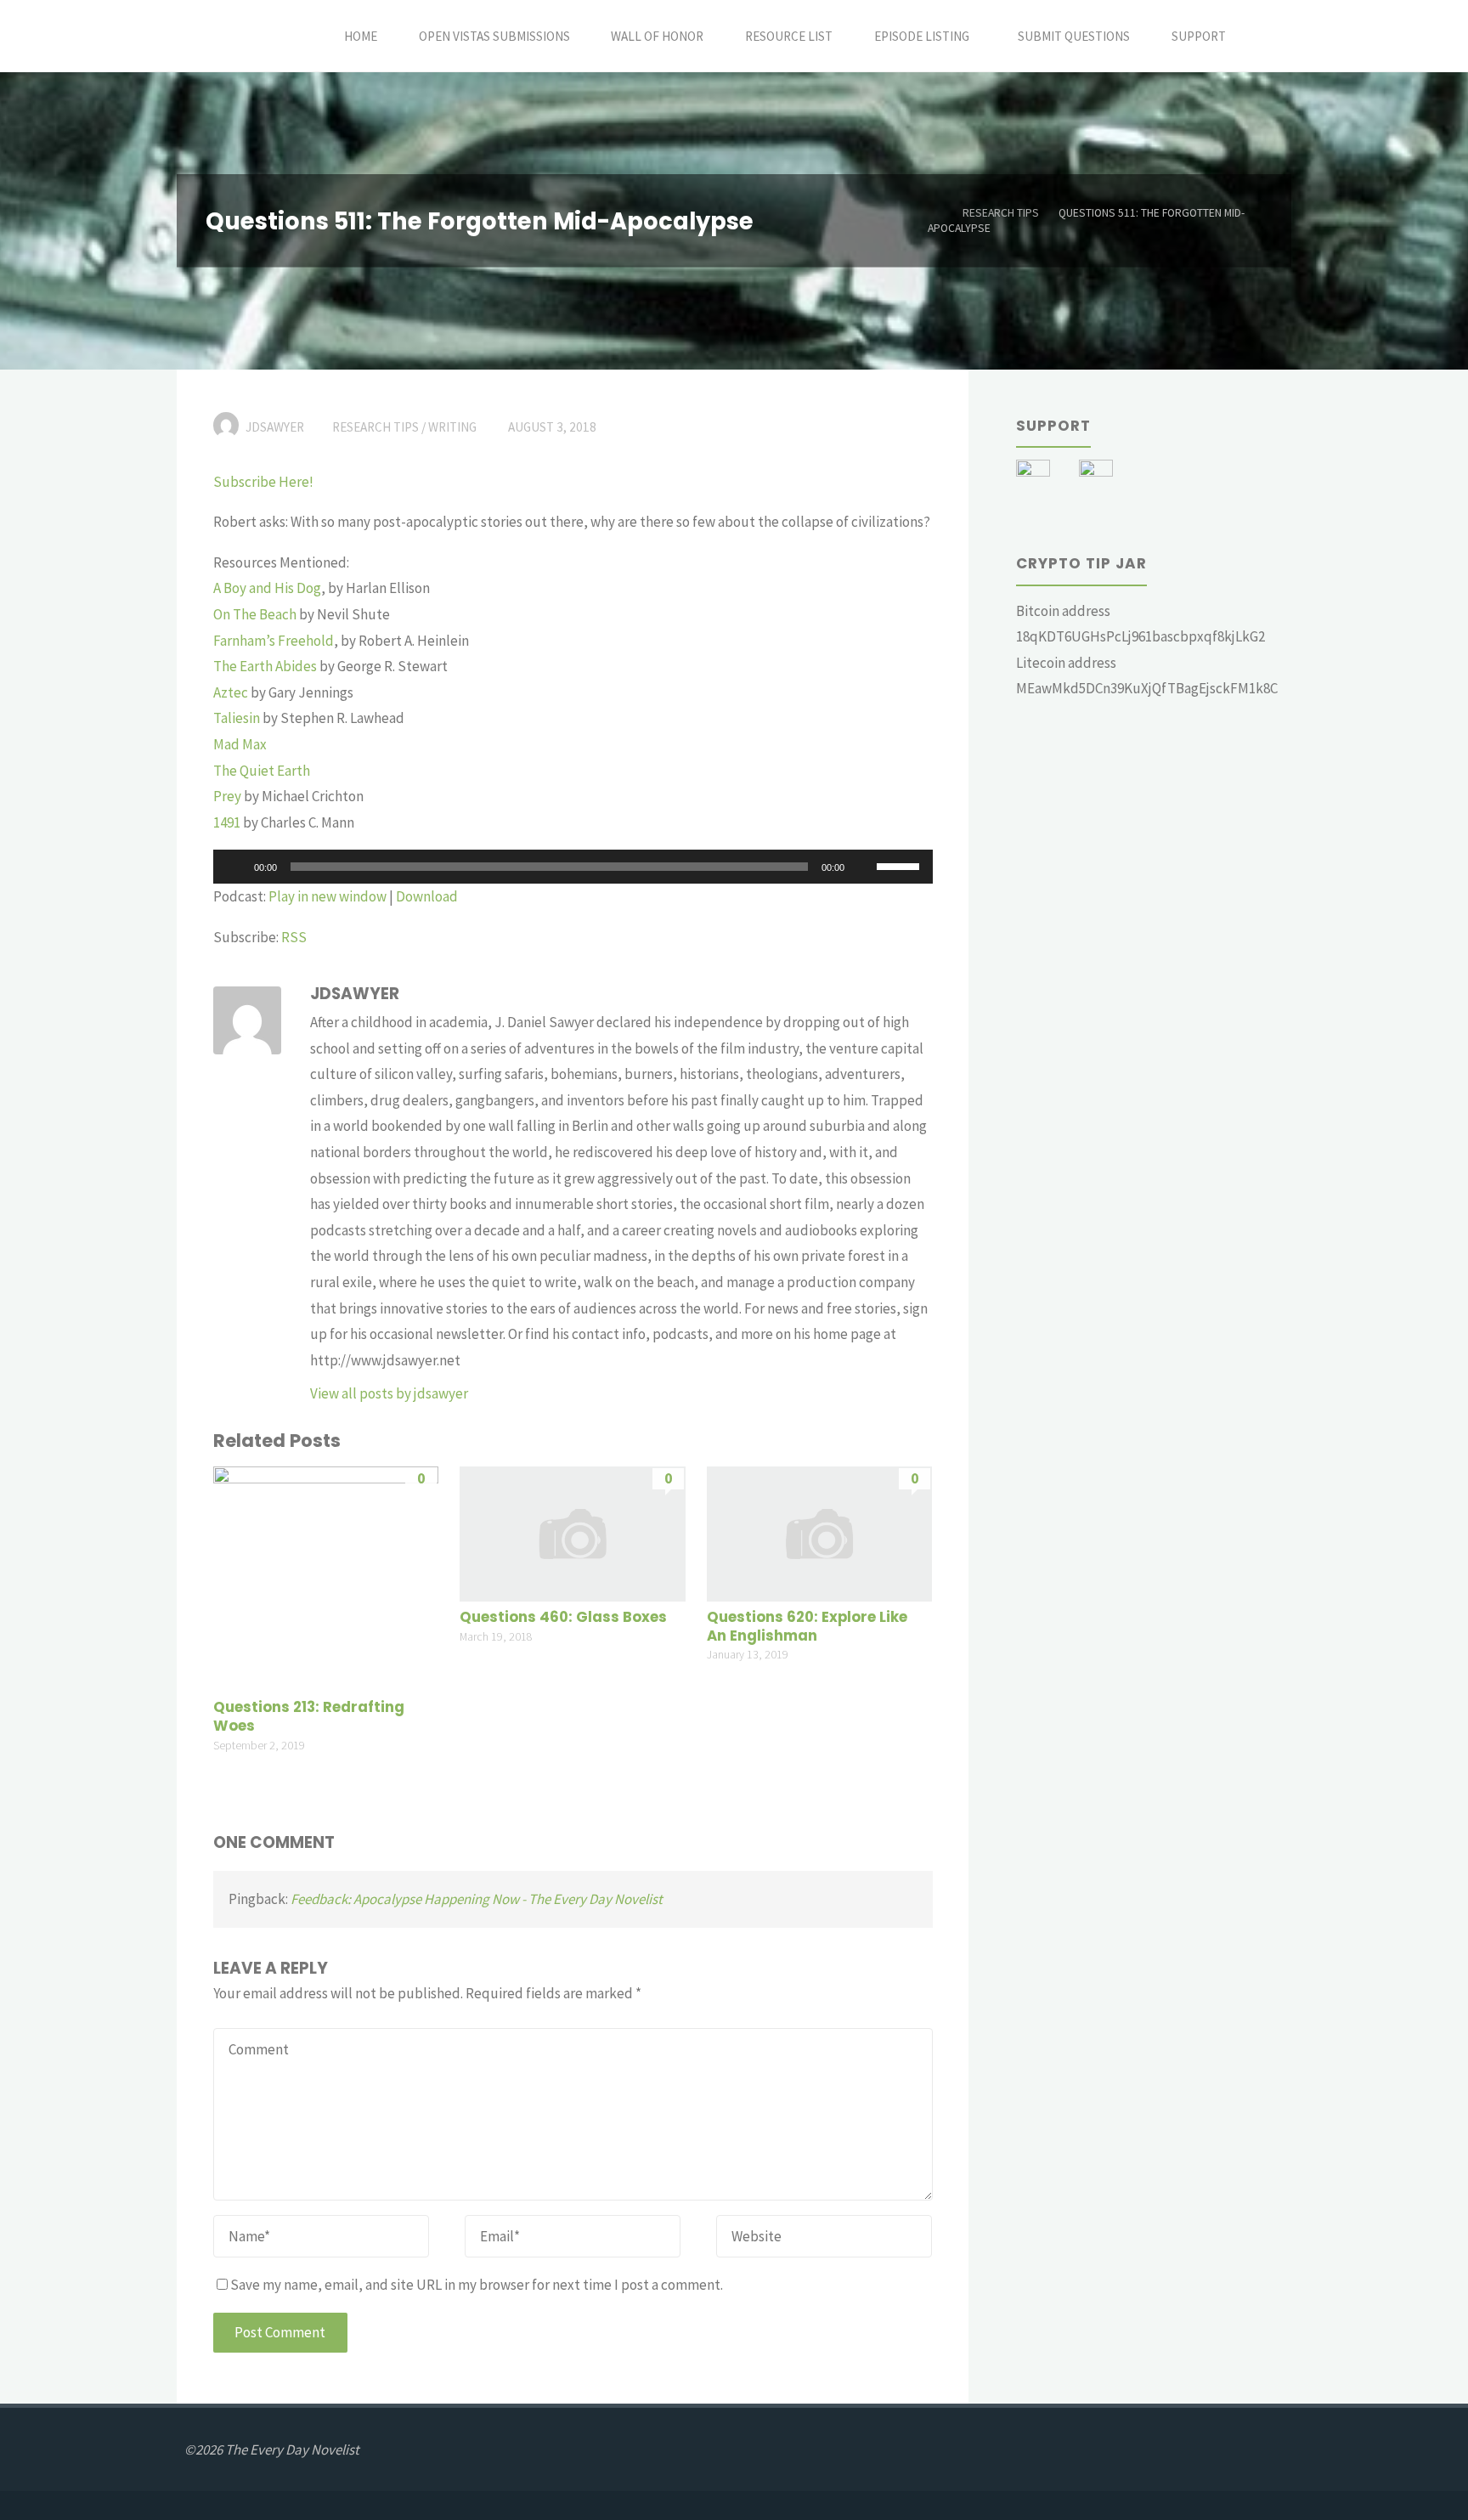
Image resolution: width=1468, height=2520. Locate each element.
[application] (573, 867)
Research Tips (1001, 213)
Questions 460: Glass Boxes (563, 1617)
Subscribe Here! (263, 482)
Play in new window (327, 896)
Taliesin (237, 718)
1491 (227, 822)
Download (427, 896)
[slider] (901, 865)
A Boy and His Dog (267, 588)
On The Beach (255, 614)
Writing (452, 427)
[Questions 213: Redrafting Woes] (326, 1577)
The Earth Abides (265, 666)
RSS (294, 937)
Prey (227, 796)
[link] (1265, 36)
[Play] (235, 867)
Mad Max (240, 744)
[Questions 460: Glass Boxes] (572, 1532)
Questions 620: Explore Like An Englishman (807, 1627)
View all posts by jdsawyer (389, 1393)
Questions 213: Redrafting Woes (309, 1717)
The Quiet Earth (262, 771)
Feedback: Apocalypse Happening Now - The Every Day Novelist (477, 1899)
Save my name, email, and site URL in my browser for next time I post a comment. (477, 2285)
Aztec (231, 692)
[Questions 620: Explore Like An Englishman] (819, 1532)
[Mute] (863, 867)
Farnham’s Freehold (274, 641)
